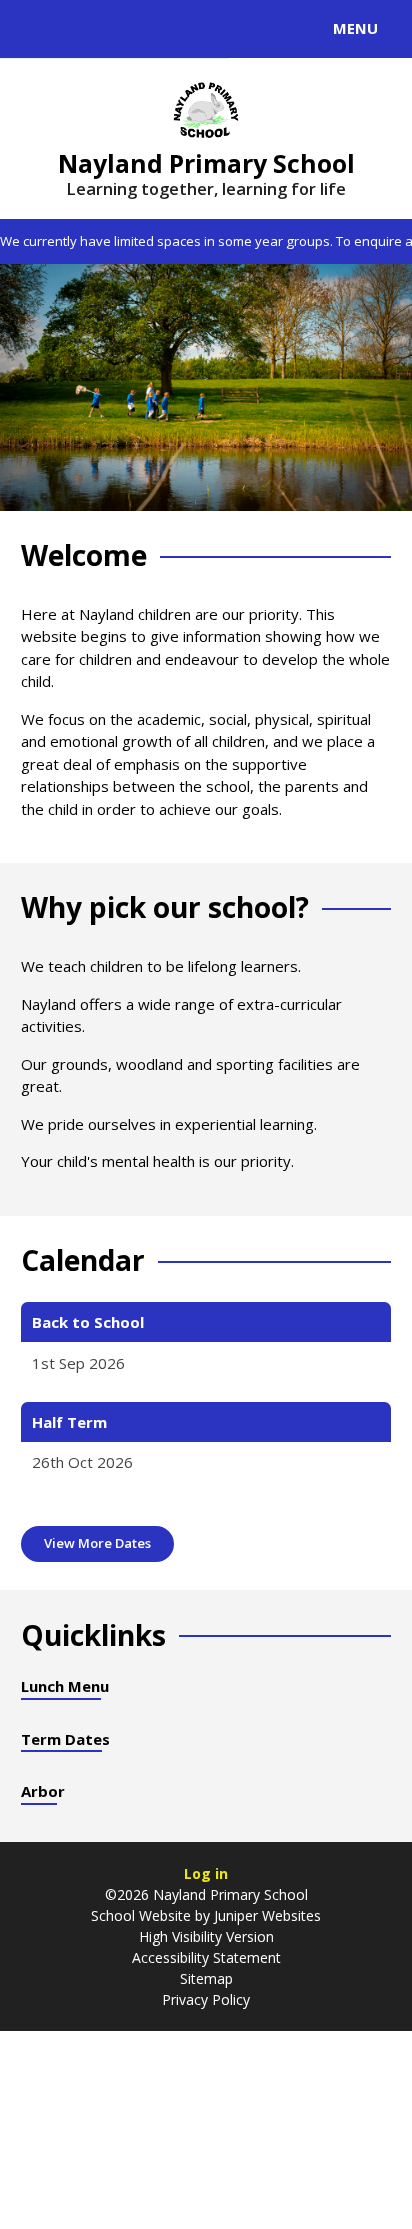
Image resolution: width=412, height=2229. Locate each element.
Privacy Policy (206, 1999)
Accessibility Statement (206, 1957)
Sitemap (206, 1978)
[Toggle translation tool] (88, 29)
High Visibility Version (206, 1936)
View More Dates (97, 1543)
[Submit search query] (244, 26)
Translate (167, 32)
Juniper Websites (267, 1915)
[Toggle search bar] (38, 29)
